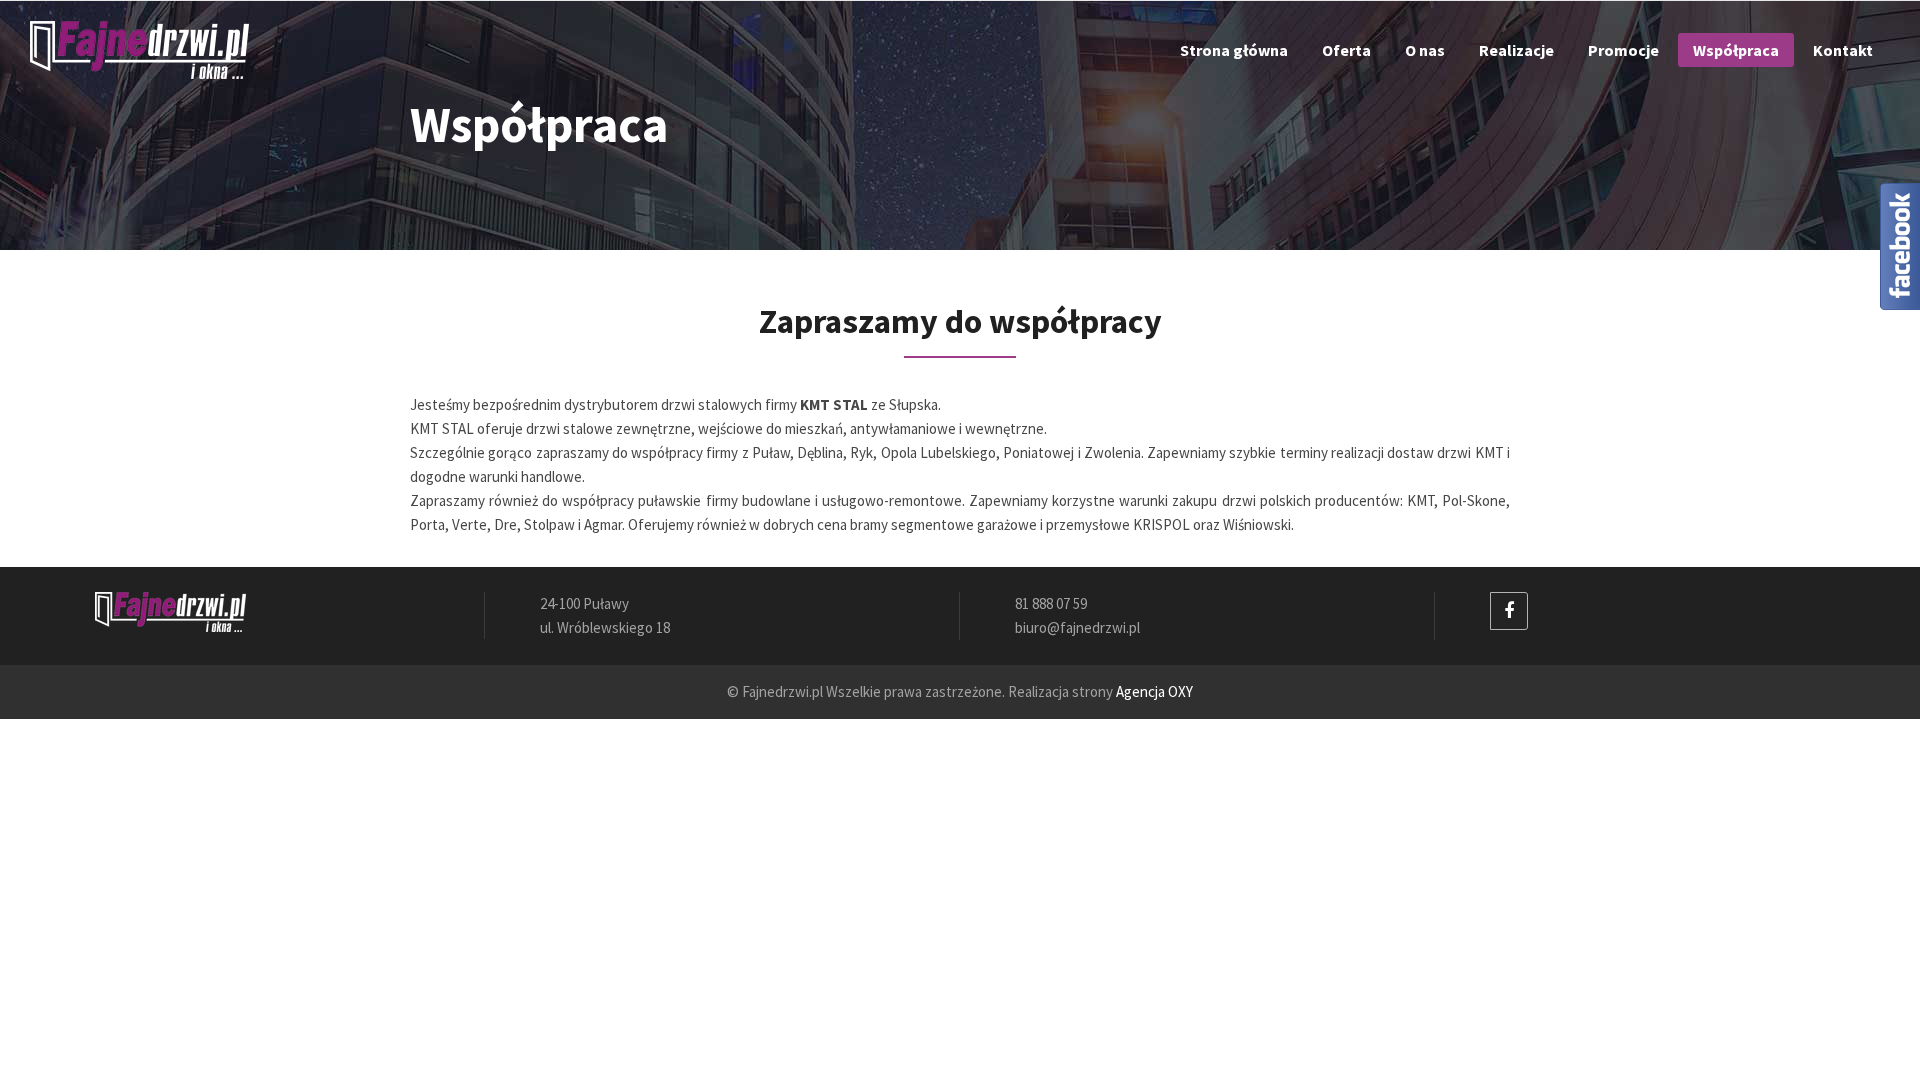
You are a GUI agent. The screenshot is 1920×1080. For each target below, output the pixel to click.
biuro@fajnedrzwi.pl (1077, 627)
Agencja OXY (1154, 691)
